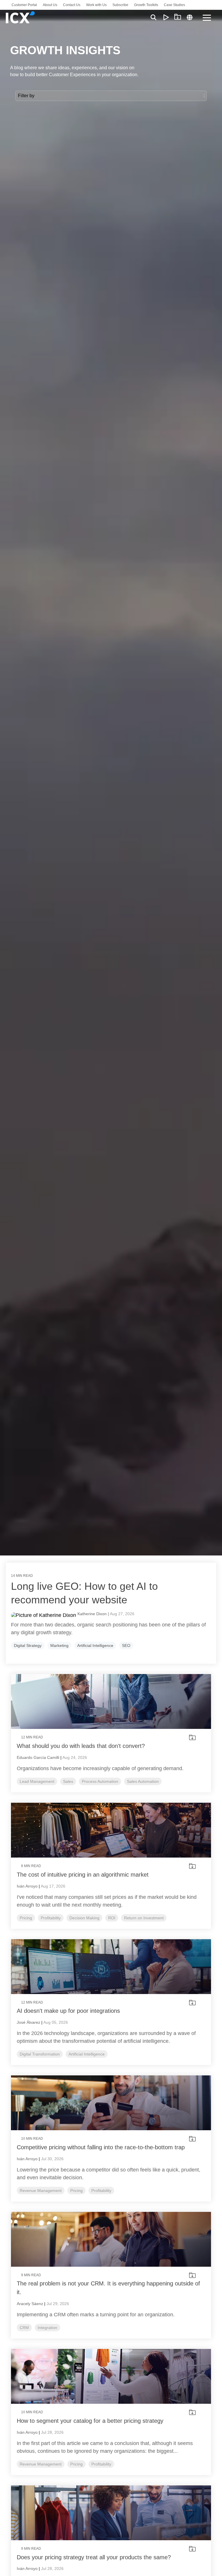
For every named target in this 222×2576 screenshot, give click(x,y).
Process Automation (100, 1781)
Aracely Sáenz (30, 2304)
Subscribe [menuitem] (120, 5)
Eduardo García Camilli (38, 1757)
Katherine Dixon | (94, 1614)
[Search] (153, 17)
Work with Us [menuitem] (96, 5)
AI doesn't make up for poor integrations (68, 2011)
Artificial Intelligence (95, 1645)
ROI (112, 1918)
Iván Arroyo (27, 1886)
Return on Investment (144, 1918)
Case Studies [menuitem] (174, 5)
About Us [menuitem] (50, 5)
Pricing (26, 1918)
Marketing (59, 1645)
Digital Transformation (40, 2054)
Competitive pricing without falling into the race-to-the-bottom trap (101, 2147)
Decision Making (84, 1918)
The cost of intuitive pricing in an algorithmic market (83, 1875)
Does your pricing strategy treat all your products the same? (94, 2557)
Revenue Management (41, 2191)
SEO (126, 1645)
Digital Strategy (28, 1645)
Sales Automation (143, 1781)
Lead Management (37, 1781)
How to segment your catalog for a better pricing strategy (90, 2421)
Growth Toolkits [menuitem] (146, 5)
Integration (47, 2328)
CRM (24, 2328)
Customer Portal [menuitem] (24, 5)
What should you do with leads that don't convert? (81, 1746)
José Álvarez (28, 2022)
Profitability (51, 1918)
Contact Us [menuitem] (72, 5)
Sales (68, 1781)
